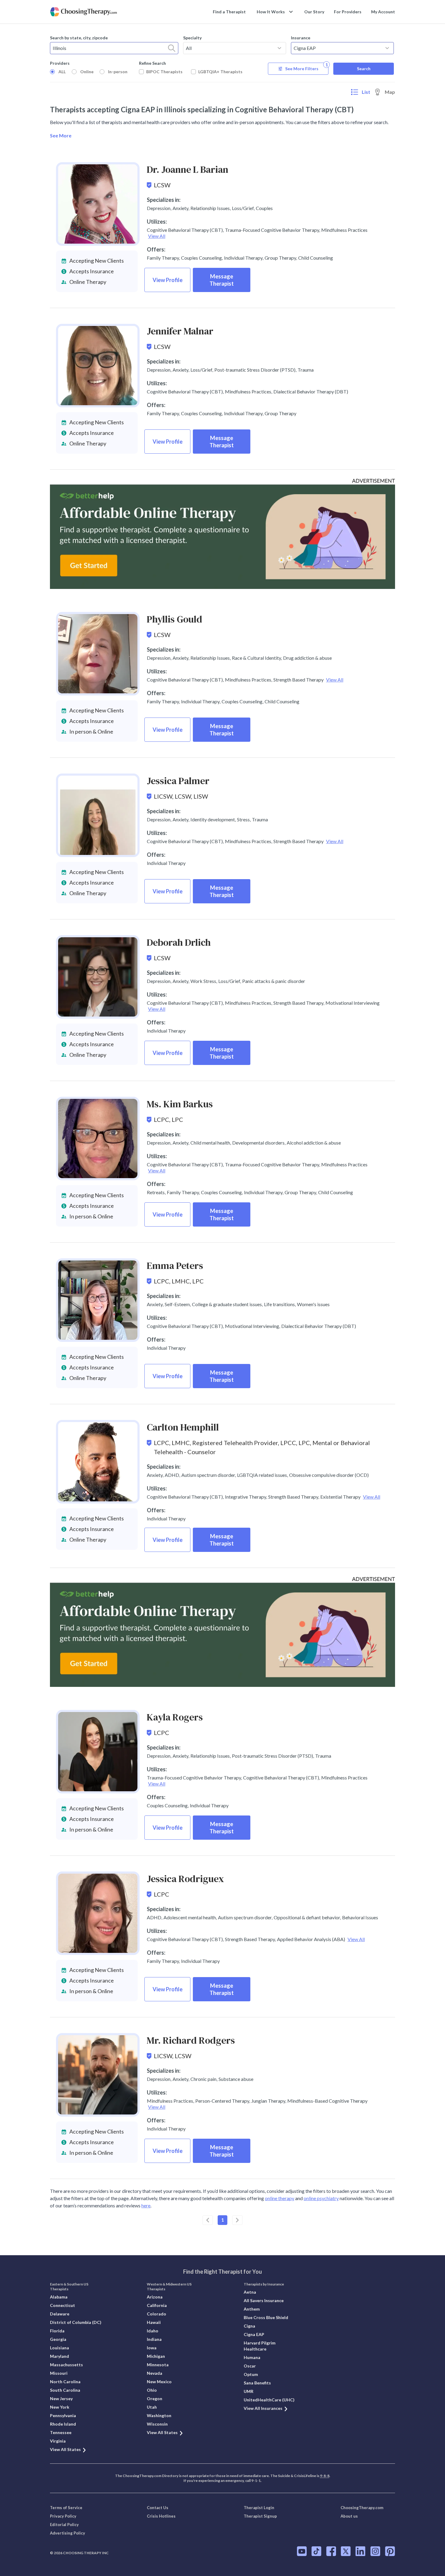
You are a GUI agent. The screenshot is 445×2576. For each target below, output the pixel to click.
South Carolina (65, 2390)
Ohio (152, 2390)
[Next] (237, 2220)
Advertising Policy (68, 2533)
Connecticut (63, 2305)
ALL (62, 72)
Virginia (58, 2441)
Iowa (152, 2348)
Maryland (59, 2356)
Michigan (156, 2356)
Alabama (59, 2297)
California (157, 2305)
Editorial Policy (64, 2525)
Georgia (58, 2339)
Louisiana (59, 2348)
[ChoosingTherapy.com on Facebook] (331, 2551)
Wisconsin (157, 2424)
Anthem (252, 2309)
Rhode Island (63, 2424)
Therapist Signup (260, 2516)
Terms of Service (66, 2508)
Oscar (250, 2366)
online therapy (280, 2198)
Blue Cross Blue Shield (266, 2317)
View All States (65, 2449)
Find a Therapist (229, 12)
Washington (159, 2415)
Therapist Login (259, 2508)
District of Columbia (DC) (76, 2322)
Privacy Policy (63, 2516)
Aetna (250, 2292)
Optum (251, 2374)
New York (60, 2407)
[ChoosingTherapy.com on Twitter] (346, 2551)
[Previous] (208, 2220)
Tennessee (61, 2432)
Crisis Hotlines (161, 2516)
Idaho (153, 2331)
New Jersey (61, 2399)
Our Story (314, 12)
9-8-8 (325, 2476)
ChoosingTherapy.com (362, 2508)
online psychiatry (321, 2198)
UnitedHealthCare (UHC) (269, 2400)
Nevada (155, 2373)
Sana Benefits (257, 2383)
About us (349, 2516)
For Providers (348, 12)
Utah (152, 2407)
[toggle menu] (279, 48)
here (146, 2205)
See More (61, 135)
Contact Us (158, 2508)
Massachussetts (66, 2365)
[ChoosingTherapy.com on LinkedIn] (360, 2551)
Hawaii (154, 2322)
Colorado (157, 2314)
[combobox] (114, 48)
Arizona (155, 2297)
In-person (118, 72)
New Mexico (159, 2382)
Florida (57, 2331)
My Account (383, 12)
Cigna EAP (254, 2334)
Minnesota (158, 2365)
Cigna (249, 2326)
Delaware (60, 2314)
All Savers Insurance (264, 2300)
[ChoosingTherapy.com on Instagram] (375, 2551)
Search (364, 69)
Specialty (192, 38)
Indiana (154, 2339)
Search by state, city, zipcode (79, 38)
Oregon (155, 2399)
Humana (252, 2357)
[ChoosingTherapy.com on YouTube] (302, 2551)
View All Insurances (263, 2408)
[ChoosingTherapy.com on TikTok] (316, 2551)
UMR (249, 2391)
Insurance (301, 38)
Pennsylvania (63, 2415)
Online (87, 72)
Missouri (59, 2373)
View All (157, 236)
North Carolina (65, 2382)
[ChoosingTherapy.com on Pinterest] (390, 2551)
